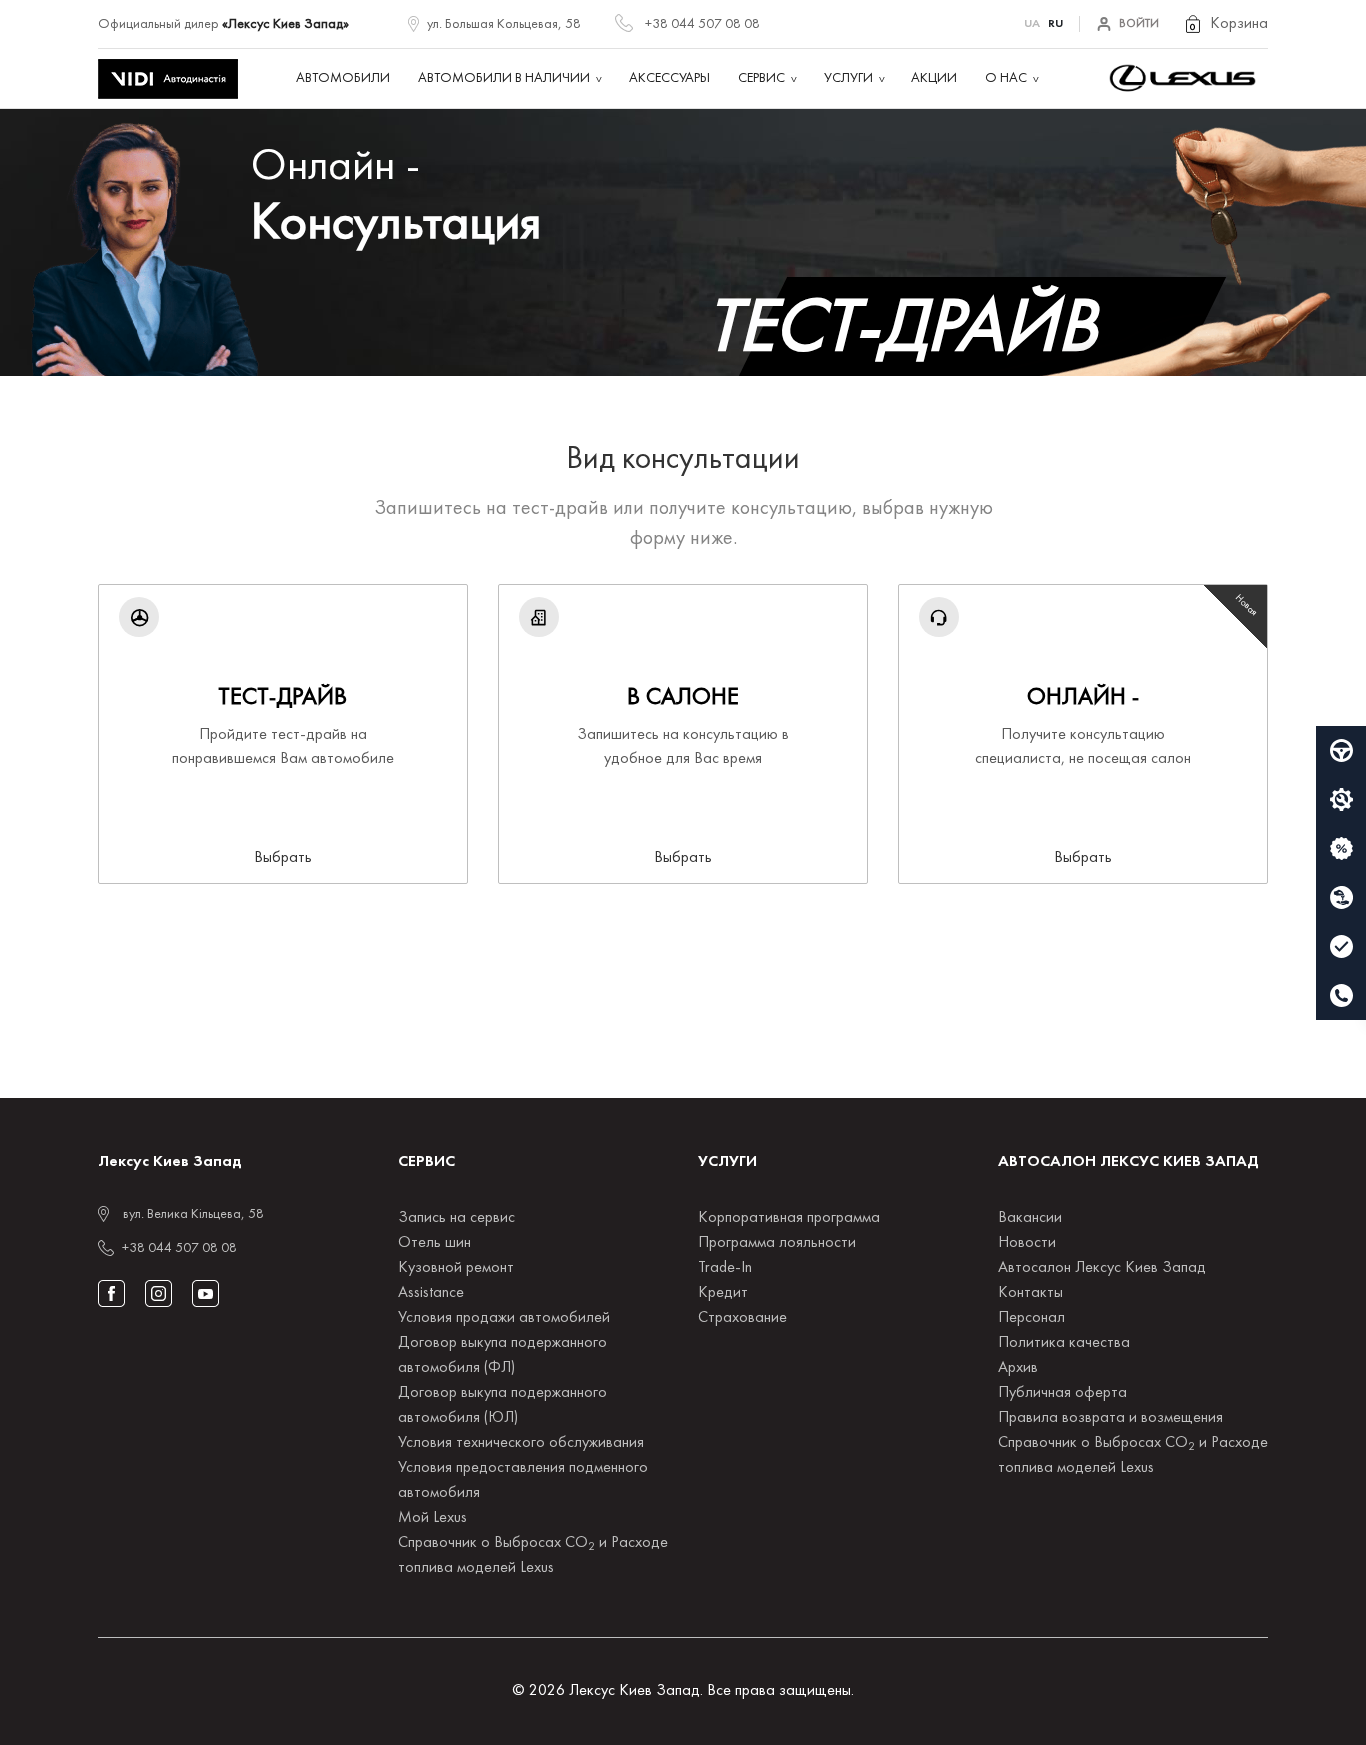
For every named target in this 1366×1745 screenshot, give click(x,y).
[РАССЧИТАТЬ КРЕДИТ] (1341, 849)
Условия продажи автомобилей (504, 1318)
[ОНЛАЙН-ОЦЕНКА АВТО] (1341, 947)
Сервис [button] (761, 78)
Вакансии (1030, 1218)
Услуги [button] (848, 78)
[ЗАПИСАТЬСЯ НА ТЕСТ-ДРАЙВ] (1341, 751)
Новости (1027, 1243)
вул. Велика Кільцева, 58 (193, 1214)
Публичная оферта (1062, 1393)
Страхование (742, 1318)
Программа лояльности (777, 1243)
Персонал (1031, 1318)
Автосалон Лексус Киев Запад (1102, 1268)
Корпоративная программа (789, 1218)
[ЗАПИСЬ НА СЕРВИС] (1341, 800)
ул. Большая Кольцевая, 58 (504, 24)
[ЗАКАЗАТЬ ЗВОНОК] (1341, 996)
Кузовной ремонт (456, 1268)
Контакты (1030, 1293)
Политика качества (1064, 1343)
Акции (934, 78)
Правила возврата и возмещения (1110, 1418)
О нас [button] (1006, 78)
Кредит (723, 1293)
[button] (1225, 24)
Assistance (431, 1293)
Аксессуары (669, 78)
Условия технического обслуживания (521, 1443)
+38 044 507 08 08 (702, 24)
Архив (1018, 1368)
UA (1032, 24)
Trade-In (725, 1268)
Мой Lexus (432, 1518)
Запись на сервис (456, 1218)
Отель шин (434, 1243)
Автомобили (343, 78)
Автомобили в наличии (504, 78)
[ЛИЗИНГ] (1341, 898)
